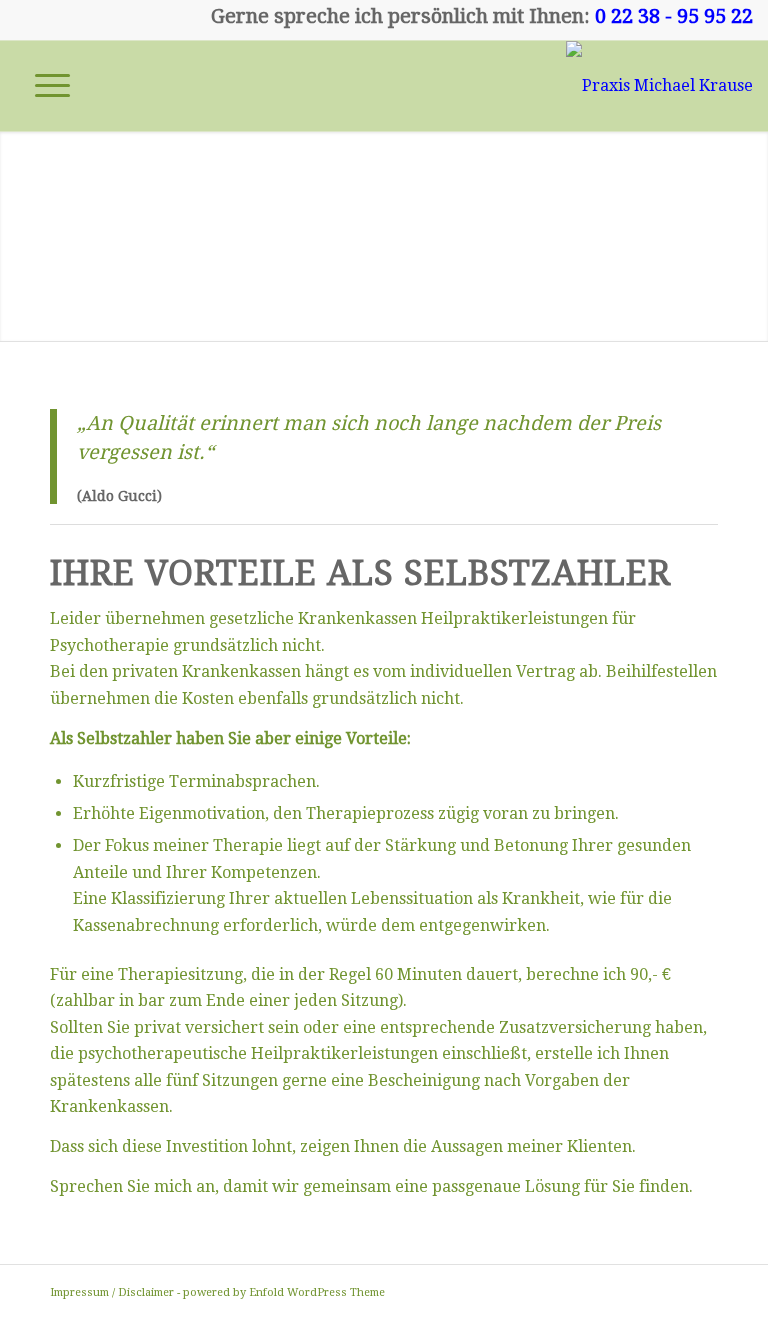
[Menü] (42, 86)
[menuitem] (42, 86)
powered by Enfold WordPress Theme (284, 1292)
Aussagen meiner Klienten (529, 1146)
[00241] (659, 86)
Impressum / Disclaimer (112, 1292)
